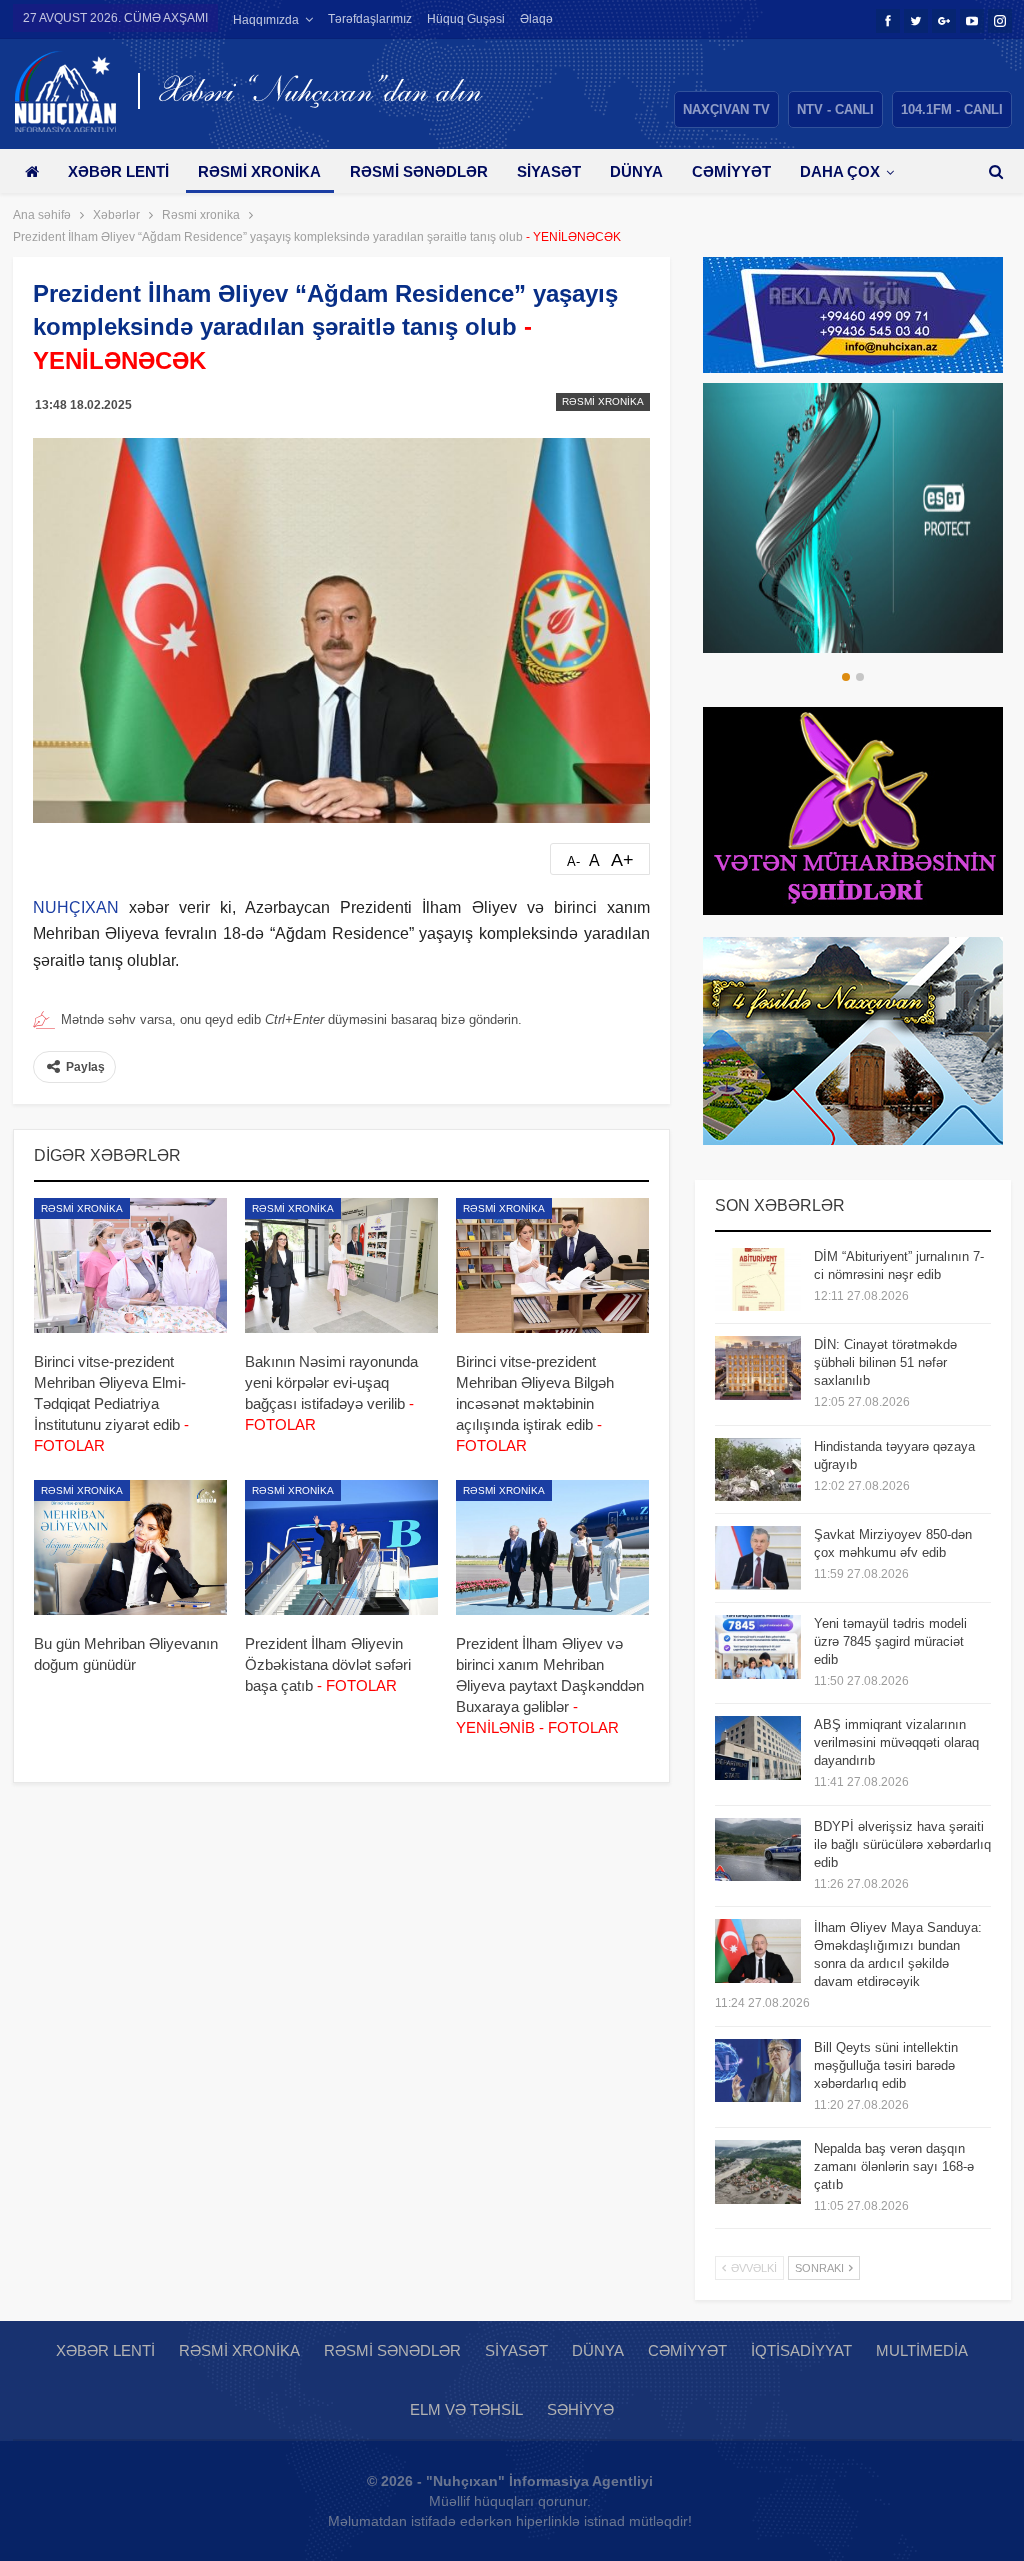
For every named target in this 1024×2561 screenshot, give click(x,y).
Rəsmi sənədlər (419, 171)
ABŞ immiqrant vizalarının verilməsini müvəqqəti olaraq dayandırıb (896, 1742)
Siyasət (549, 171)
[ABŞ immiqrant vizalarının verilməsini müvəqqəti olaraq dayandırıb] (758, 1748)
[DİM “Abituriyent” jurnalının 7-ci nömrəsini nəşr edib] (758, 1280)
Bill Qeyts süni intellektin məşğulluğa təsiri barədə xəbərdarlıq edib (886, 2065)
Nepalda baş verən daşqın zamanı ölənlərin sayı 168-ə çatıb (894, 2166)
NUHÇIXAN (76, 907)
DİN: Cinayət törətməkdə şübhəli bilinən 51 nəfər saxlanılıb (885, 1362)
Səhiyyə (580, 2409)
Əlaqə (536, 19)
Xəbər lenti (118, 171)
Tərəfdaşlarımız (370, 19)
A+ (622, 860)
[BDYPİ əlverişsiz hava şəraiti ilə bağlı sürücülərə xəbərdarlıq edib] (758, 1850)
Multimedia (922, 2350)
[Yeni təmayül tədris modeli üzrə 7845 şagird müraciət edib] (758, 1647)
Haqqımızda (266, 20)
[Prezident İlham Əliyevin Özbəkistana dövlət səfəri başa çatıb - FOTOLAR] (341, 1547)
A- (573, 861)
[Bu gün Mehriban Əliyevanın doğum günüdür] (130, 1547)
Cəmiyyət (731, 171)
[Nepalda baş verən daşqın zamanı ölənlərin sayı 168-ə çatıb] (758, 2172)
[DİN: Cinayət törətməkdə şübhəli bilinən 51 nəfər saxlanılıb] (758, 1368)
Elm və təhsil (466, 2409)
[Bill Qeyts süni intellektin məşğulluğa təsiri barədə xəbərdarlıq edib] (758, 2071)
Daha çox (840, 171)
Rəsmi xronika (259, 171)
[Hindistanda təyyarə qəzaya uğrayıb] (758, 1470)
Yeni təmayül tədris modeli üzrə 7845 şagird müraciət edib (890, 1641)
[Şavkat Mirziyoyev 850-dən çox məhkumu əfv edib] (758, 1558)
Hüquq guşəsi (466, 19)
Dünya (636, 171)
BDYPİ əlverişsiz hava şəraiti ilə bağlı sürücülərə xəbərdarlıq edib (902, 1844)
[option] (853, 518)
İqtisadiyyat (801, 2350)
